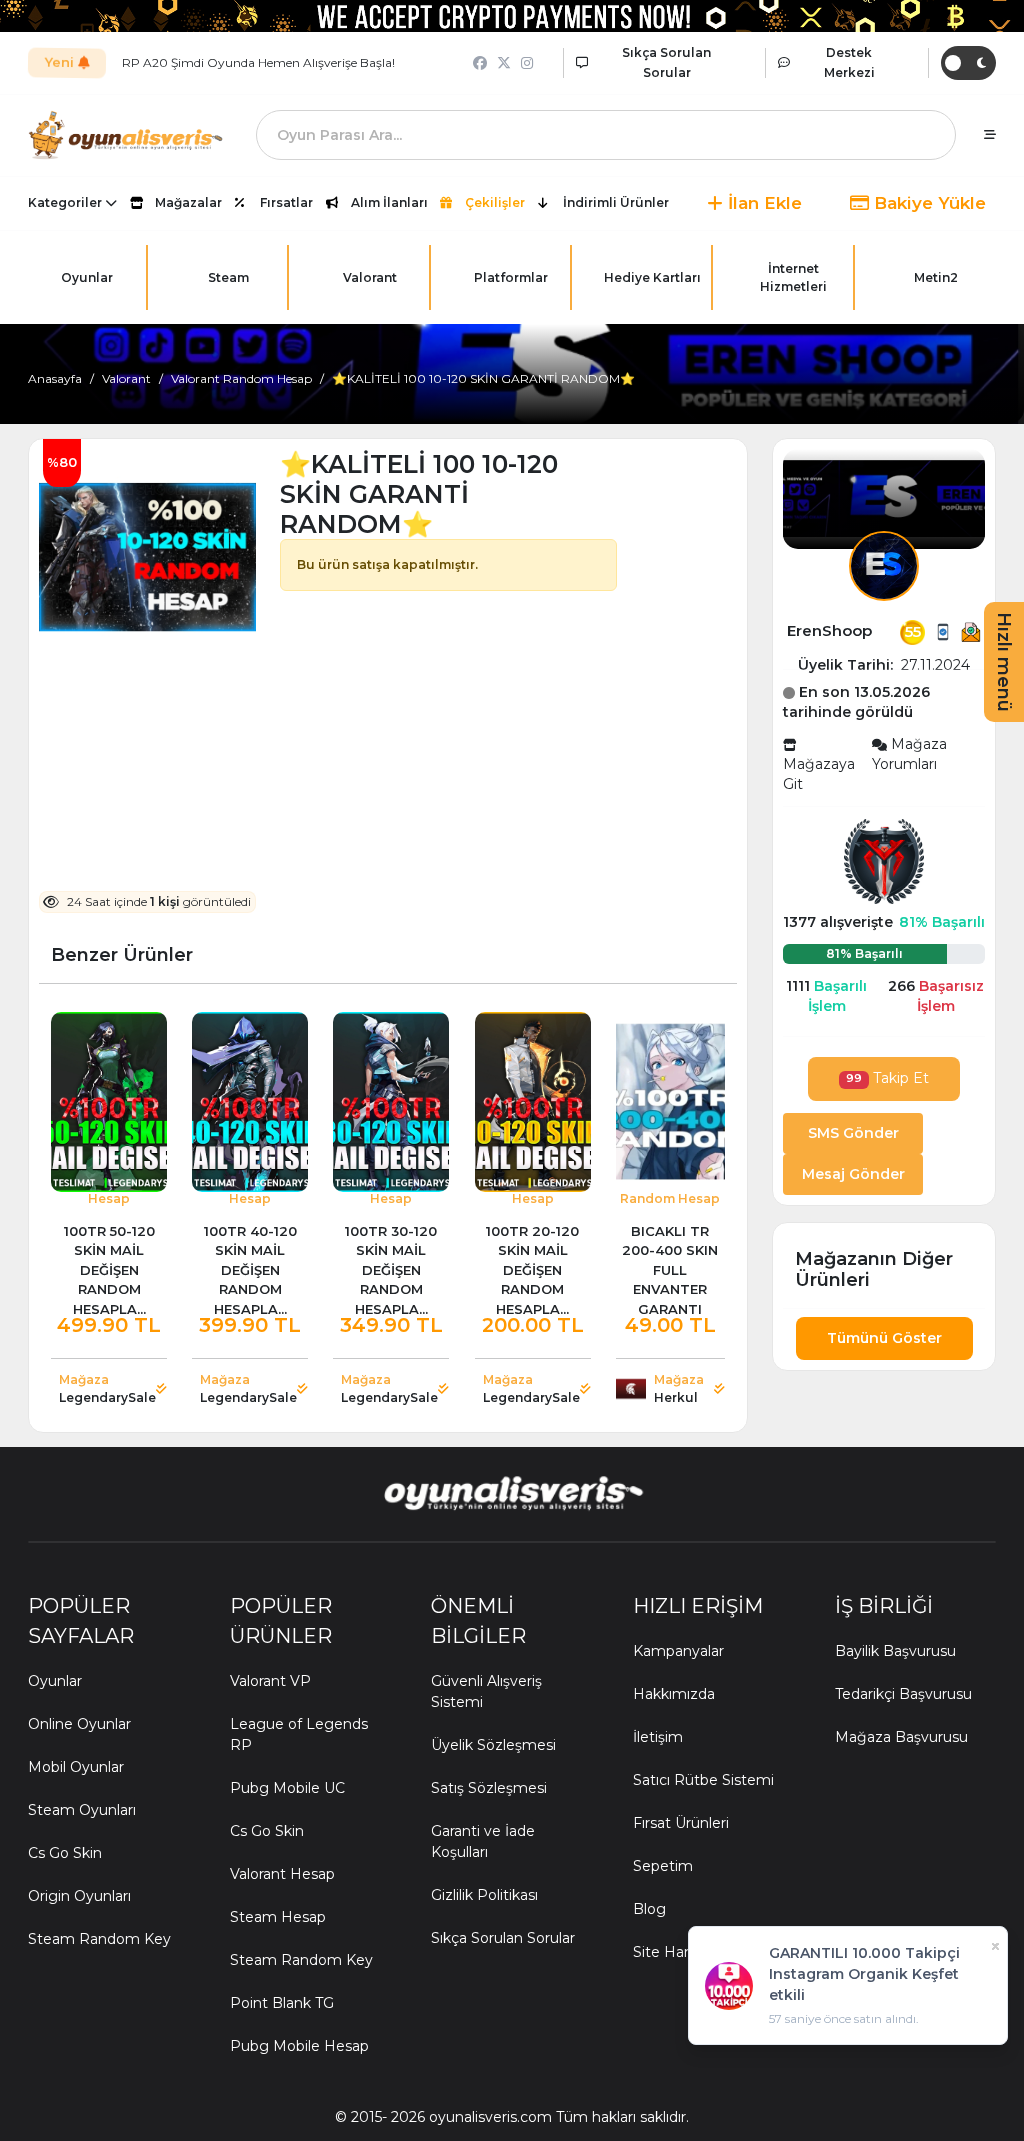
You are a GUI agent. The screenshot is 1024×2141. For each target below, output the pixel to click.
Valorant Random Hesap (241, 378)
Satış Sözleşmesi (489, 1788)
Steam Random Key (99, 1939)
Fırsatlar (286, 202)
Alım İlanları (389, 202)
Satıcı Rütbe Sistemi (703, 1780)
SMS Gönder (853, 1133)
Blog (649, 1909)
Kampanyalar (678, 1651)
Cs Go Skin (65, 1853)
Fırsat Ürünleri (681, 1823)
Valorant (126, 378)
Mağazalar (188, 202)
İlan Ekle (762, 203)
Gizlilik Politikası (484, 1895)
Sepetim (663, 1866)
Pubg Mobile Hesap (299, 2046)
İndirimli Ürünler (616, 202)
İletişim (658, 1737)
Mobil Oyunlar (76, 1767)
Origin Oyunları (79, 1896)
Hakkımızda (674, 1694)
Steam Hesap (278, 1917)
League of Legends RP (299, 1734)
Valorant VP (270, 1681)
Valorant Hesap (282, 1874)
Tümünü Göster (884, 1338)
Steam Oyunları (82, 1810)
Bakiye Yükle (927, 203)
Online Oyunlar (79, 1724)
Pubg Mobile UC (287, 1788)
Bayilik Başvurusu (895, 1651)
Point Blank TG (282, 2003)
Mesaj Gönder (853, 1174)
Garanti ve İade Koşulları (483, 1841)
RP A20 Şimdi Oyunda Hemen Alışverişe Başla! (258, 62)
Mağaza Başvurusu (901, 1737)
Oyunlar (55, 1681)
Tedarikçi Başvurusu (903, 1694)
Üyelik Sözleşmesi (493, 1745)
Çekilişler (495, 202)
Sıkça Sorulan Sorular (503, 1938)
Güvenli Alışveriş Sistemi (486, 1691)
